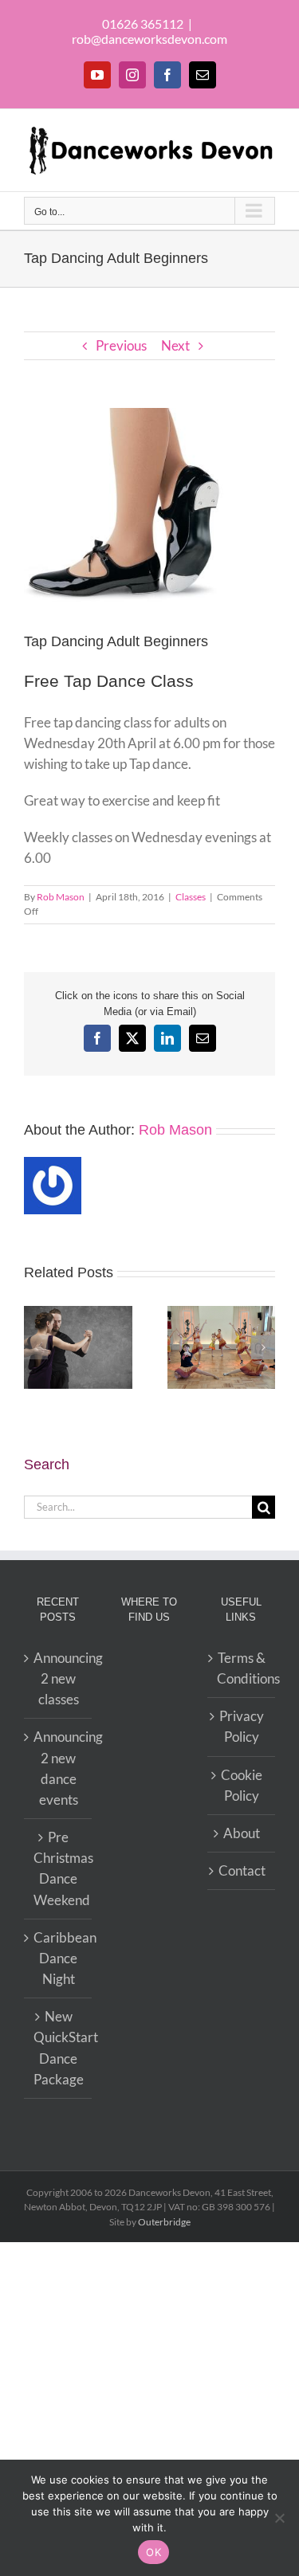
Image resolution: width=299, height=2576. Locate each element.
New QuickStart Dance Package (59, 2048)
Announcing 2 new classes (59, 1678)
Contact (242, 1870)
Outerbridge (164, 2222)
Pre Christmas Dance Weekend (59, 1868)
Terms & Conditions (242, 1668)
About (242, 1833)
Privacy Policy (242, 1726)
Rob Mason (61, 897)
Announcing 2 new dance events (59, 1768)
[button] (36, 1347)
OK (153, 2552)
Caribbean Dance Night (59, 1958)
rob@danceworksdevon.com (149, 39)
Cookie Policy (242, 1785)
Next (175, 345)
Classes (191, 897)
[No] (279, 2518)
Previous (121, 345)
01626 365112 (143, 24)
